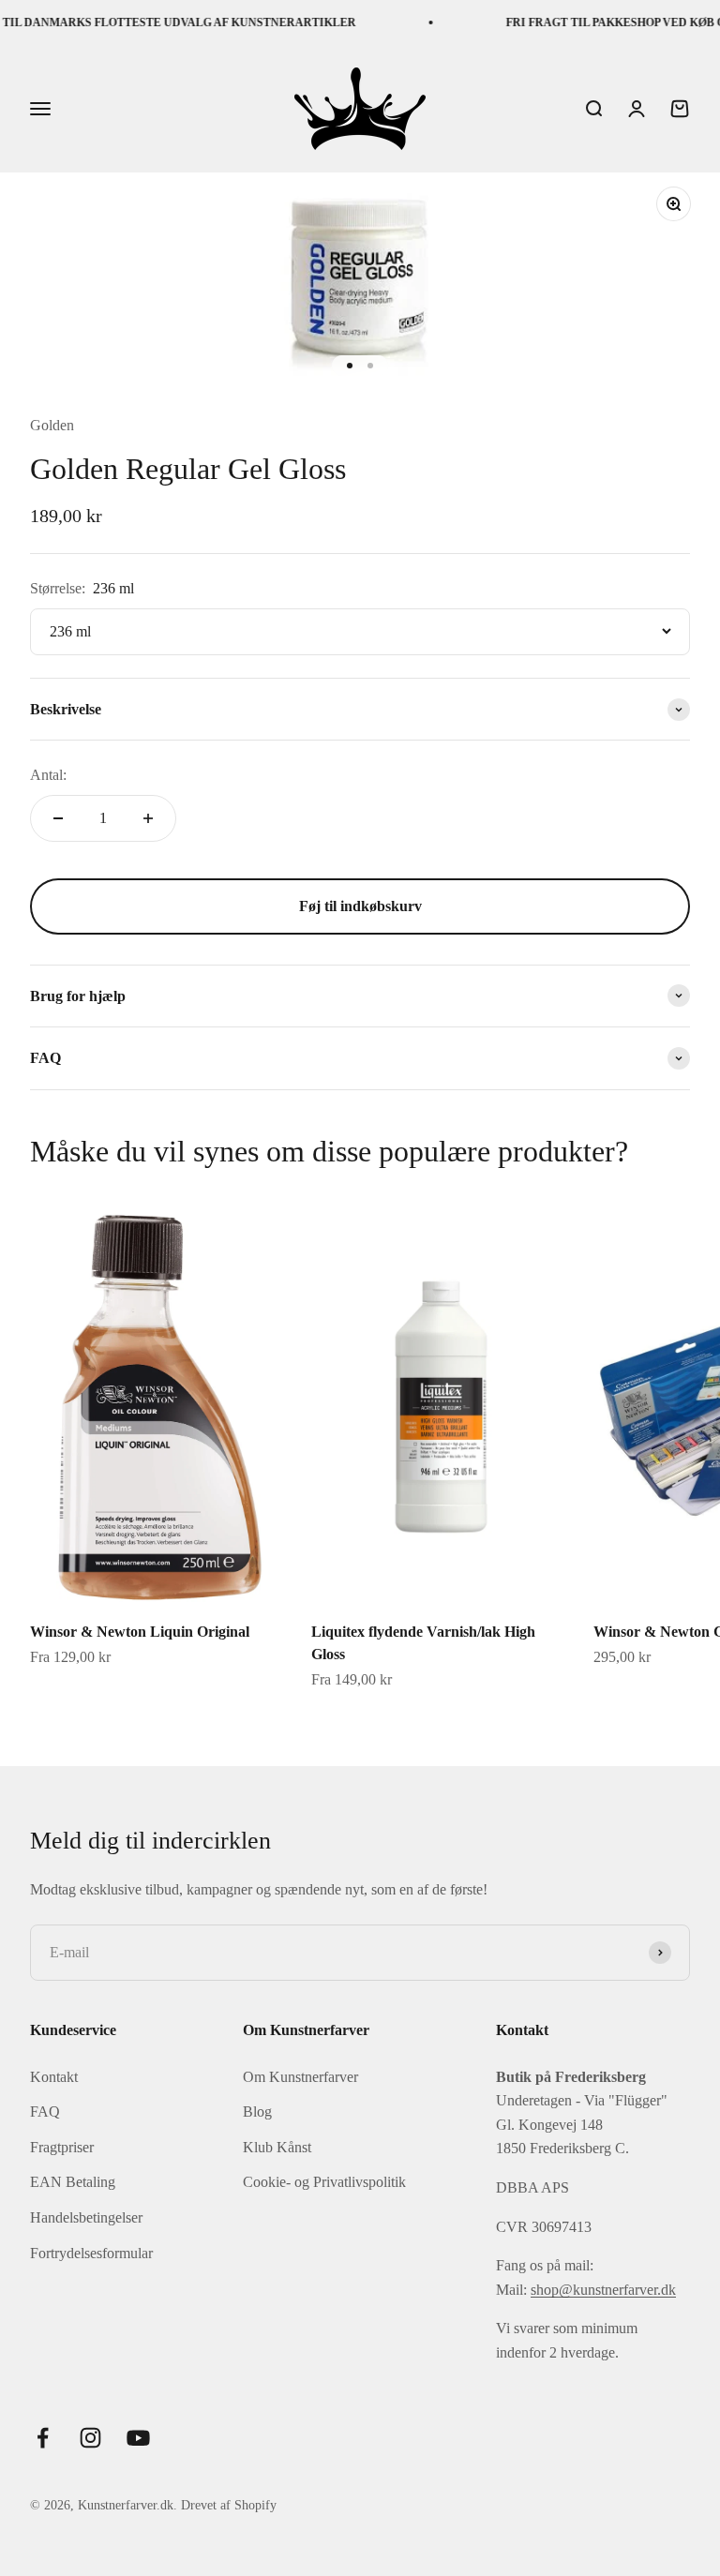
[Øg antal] (148, 818)
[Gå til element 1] (350, 366)
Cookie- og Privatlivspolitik (324, 2182)
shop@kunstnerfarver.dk (603, 2290)
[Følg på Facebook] (43, 2438)
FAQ (45, 2112)
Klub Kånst (277, 2147)
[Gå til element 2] (370, 366)
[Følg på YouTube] (138, 2438)
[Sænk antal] (58, 818)
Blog (257, 2112)
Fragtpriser (62, 2147)
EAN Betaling (73, 2182)
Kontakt (54, 2077)
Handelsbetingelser (86, 2217)
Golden (52, 425)
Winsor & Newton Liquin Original (140, 1632)
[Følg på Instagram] (90, 2438)
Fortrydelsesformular (91, 2253)
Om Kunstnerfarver (300, 2077)
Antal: (48, 775)
